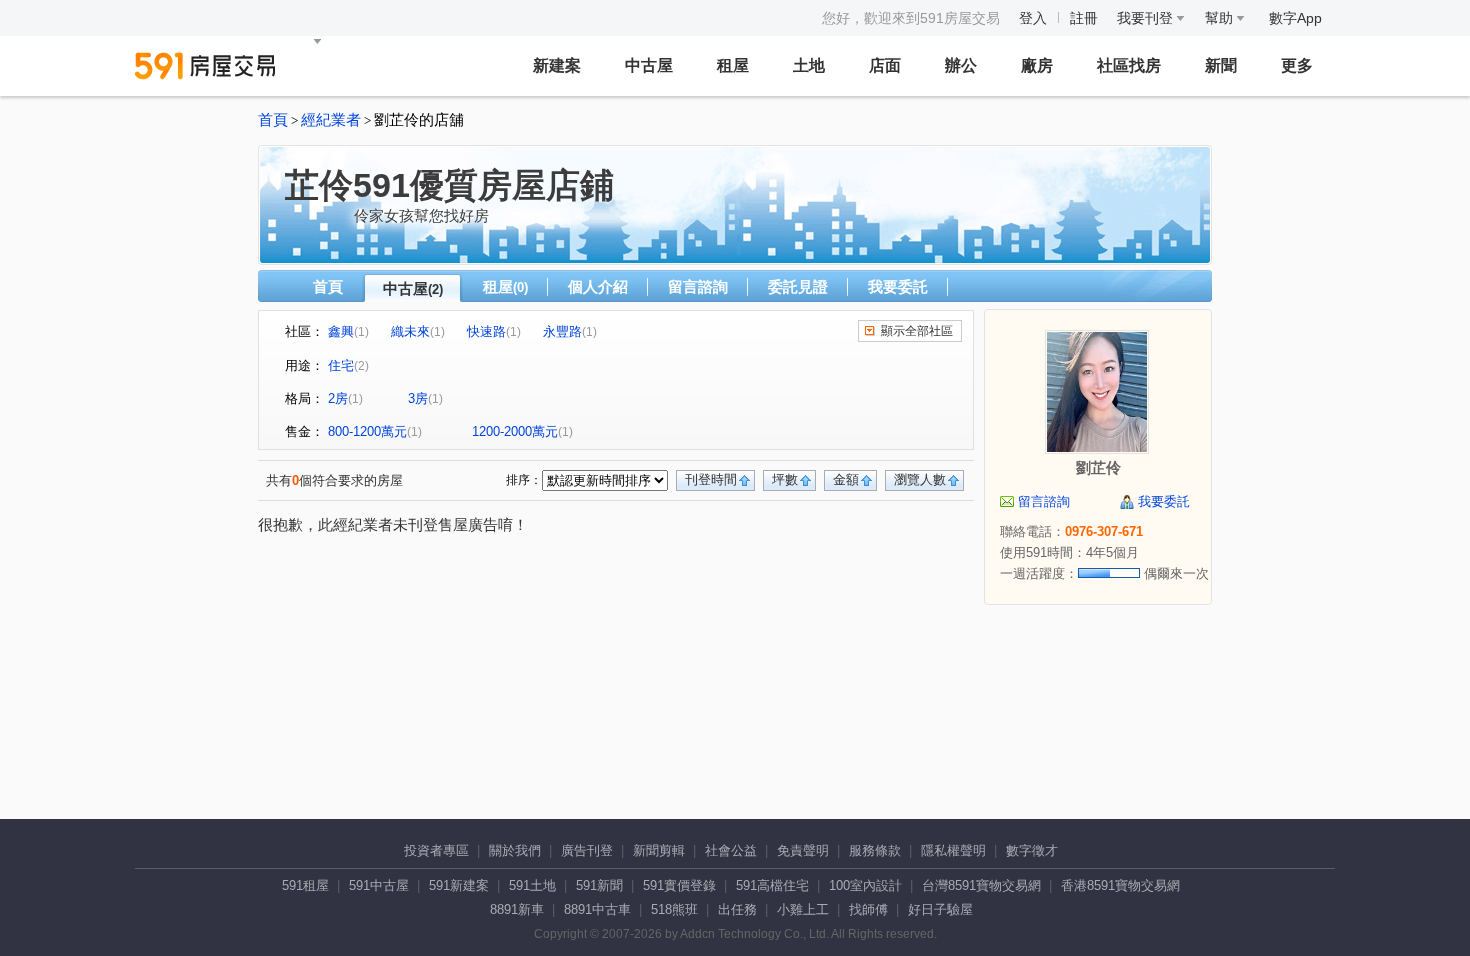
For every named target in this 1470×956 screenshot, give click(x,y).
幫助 (1221, 18)
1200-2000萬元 (515, 431)
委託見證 (798, 286)
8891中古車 (597, 909)
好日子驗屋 (940, 909)
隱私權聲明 (953, 850)
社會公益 (731, 850)
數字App (1295, 18)
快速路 (486, 331)
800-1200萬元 (367, 431)
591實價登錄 (679, 885)
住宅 (341, 365)
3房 (418, 398)
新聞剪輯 (659, 850)
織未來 (410, 331)
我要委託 (898, 286)
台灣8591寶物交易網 (981, 885)
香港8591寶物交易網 (1120, 885)
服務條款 (875, 850)
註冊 (1084, 18)
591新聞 (599, 885)
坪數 (785, 479)
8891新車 (517, 909)
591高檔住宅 (772, 885)
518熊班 (674, 909)
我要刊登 (1147, 18)
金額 (846, 479)
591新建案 (459, 885)
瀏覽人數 (920, 479)
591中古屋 (379, 885)
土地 (809, 65)
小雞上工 (803, 909)
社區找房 (1129, 65)
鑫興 (341, 331)
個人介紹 (598, 286)
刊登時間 (711, 479)
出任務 (737, 909)
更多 (1297, 65)
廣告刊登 (587, 850)
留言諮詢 (698, 286)
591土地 (532, 885)
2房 (338, 398)
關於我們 (515, 850)
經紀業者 (331, 120)
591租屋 (305, 885)
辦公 (961, 65)
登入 (1033, 18)
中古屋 (649, 65)
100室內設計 (865, 885)
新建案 (557, 65)
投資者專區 (436, 850)
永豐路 (562, 331)
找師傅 (868, 909)
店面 (885, 65)
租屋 (733, 65)
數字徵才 (1032, 850)
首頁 (273, 120)
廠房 (1037, 65)
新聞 (1221, 65)
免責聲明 (803, 850)
